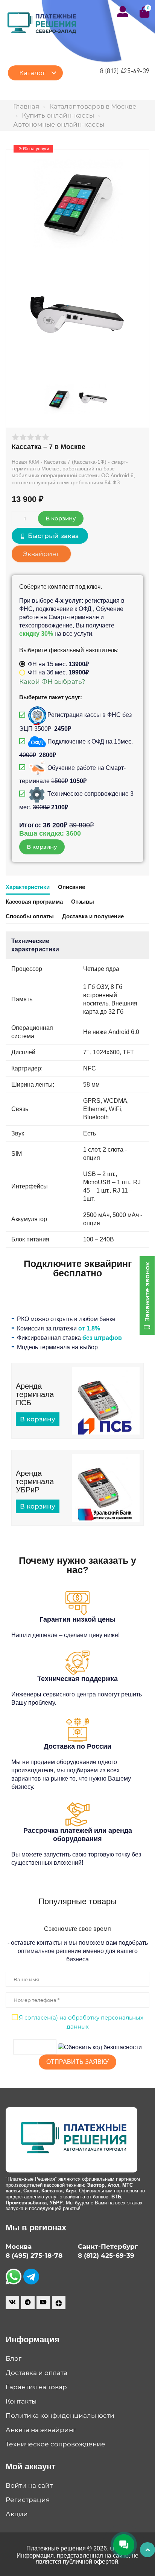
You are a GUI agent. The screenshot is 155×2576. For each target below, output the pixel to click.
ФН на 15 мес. (58, 664)
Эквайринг (41, 554)
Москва (19, 2246)
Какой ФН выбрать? (52, 682)
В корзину (38, 1419)
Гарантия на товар (36, 2387)
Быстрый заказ (52, 536)
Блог (14, 2358)
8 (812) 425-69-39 (125, 71)
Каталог (32, 73)
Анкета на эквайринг (41, 2430)
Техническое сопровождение (55, 2444)
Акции (17, 2514)
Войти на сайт (29, 2485)
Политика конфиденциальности (60, 2416)
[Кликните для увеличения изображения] (77, 204)
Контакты (21, 2401)
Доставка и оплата (36, 2373)
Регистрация (28, 2500)
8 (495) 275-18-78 (34, 2256)
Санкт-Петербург (108, 2246)
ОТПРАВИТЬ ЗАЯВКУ (77, 2062)
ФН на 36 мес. (58, 672)
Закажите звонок (147, 1293)
